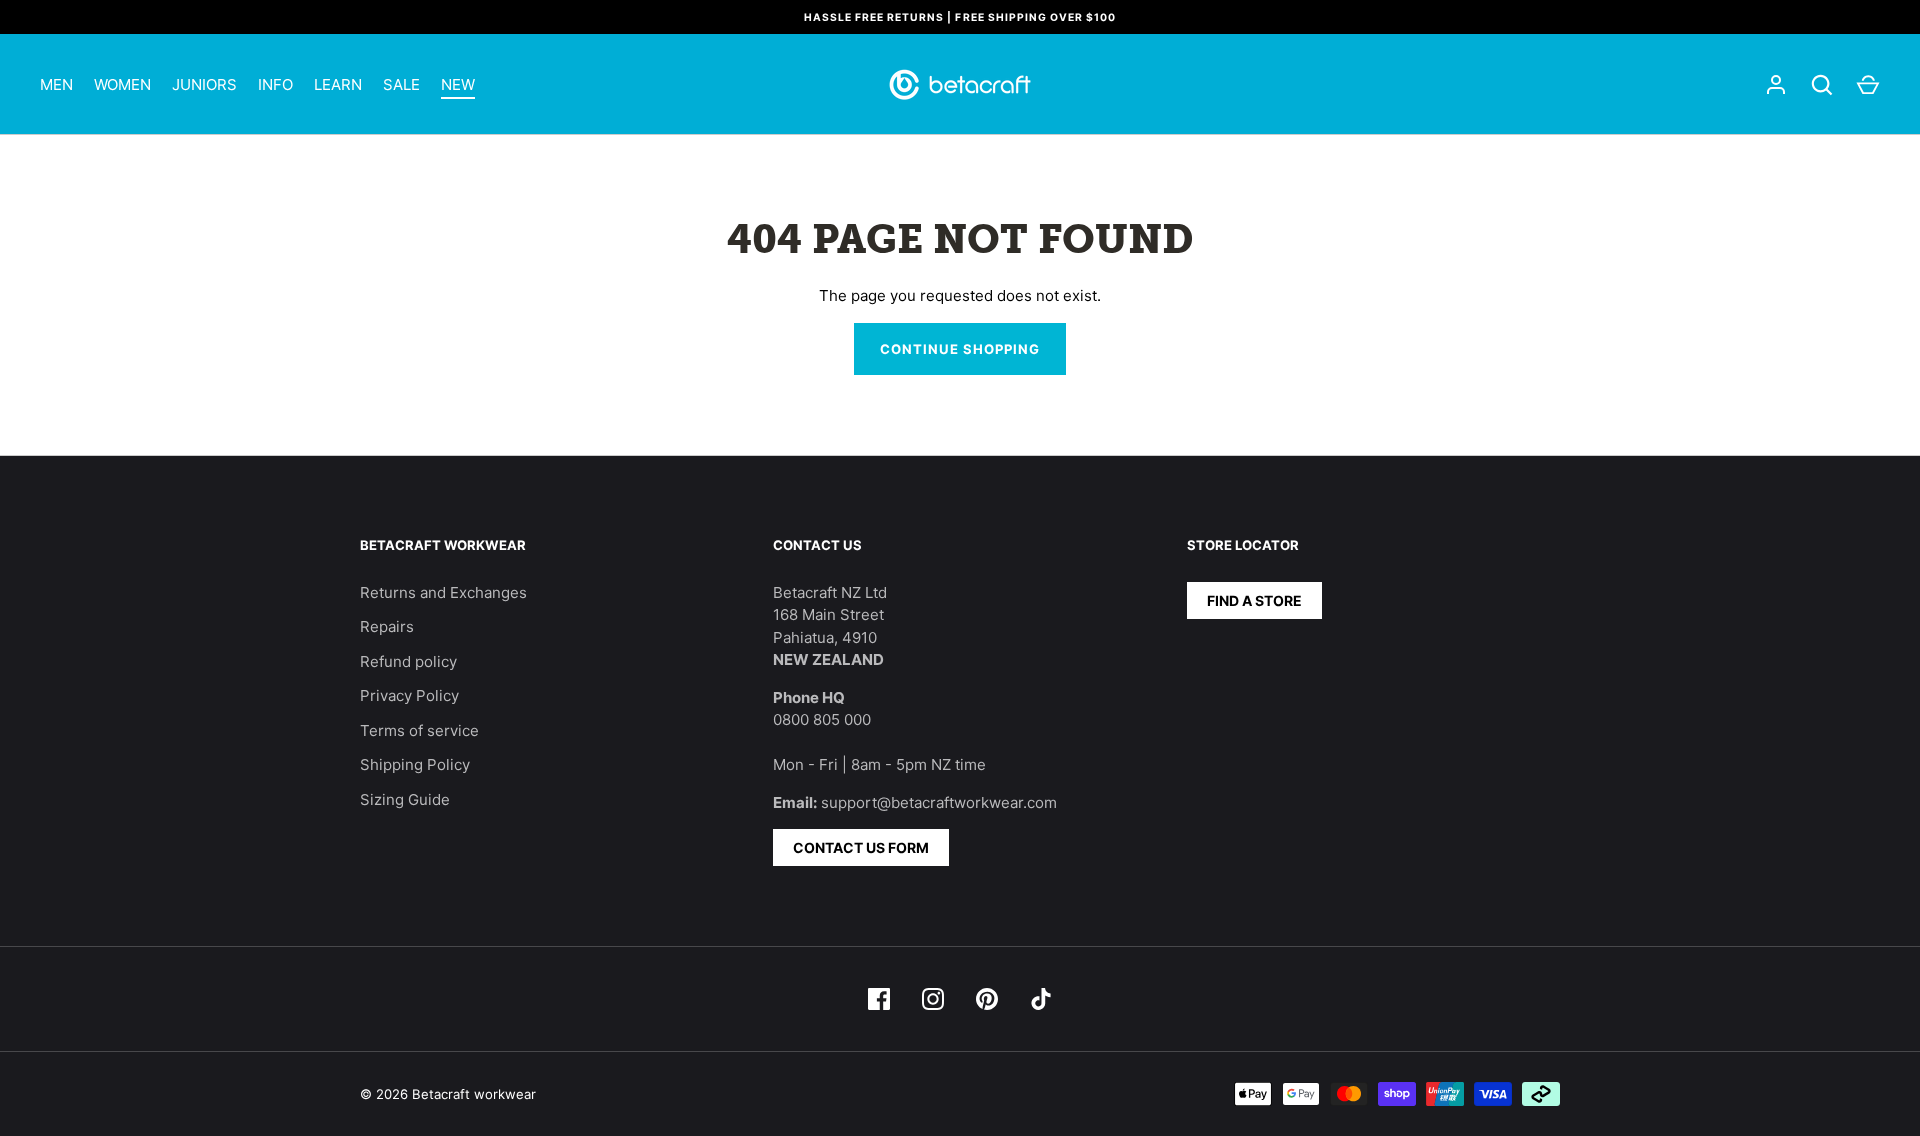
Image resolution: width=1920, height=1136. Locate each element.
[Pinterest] (987, 999)
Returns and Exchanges (443, 592)
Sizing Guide (405, 799)
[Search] (1822, 85)
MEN (56, 84)
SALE (401, 84)
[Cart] (1868, 85)
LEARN (338, 84)
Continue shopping (960, 349)
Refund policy (408, 661)
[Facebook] (879, 999)
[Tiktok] (1041, 999)
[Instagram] (933, 999)
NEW (458, 84)
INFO (275, 84)
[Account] (1776, 85)
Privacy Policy (409, 695)
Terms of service (419, 730)
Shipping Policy (415, 764)
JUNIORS (204, 84)
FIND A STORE (1254, 600)
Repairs (387, 626)
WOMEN (122, 84)
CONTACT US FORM (861, 847)
